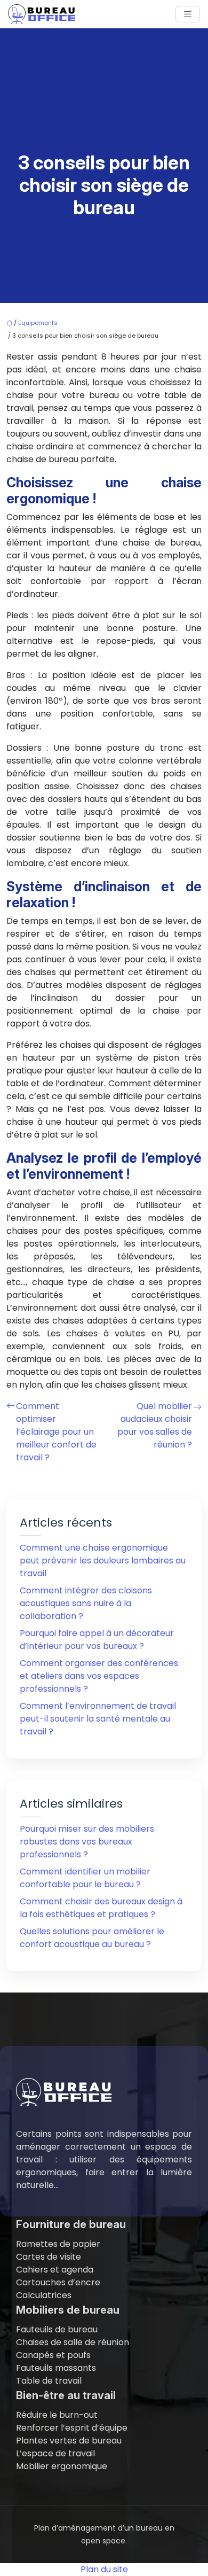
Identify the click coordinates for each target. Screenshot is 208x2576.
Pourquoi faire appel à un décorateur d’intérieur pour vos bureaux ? (97, 1640)
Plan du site (104, 2569)
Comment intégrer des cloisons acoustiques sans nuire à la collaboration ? (86, 1603)
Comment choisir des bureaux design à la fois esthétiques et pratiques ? (101, 1908)
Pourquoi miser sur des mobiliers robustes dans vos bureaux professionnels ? (87, 1842)
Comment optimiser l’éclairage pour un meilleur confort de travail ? (56, 1432)
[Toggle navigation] (188, 14)
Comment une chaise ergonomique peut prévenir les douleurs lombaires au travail (103, 1561)
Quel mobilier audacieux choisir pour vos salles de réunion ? (155, 1425)
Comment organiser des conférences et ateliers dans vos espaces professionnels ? (99, 1676)
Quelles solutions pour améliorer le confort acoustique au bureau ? (92, 1938)
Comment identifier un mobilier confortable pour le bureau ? (85, 1878)
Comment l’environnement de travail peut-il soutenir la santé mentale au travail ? (98, 1719)
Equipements (38, 323)
